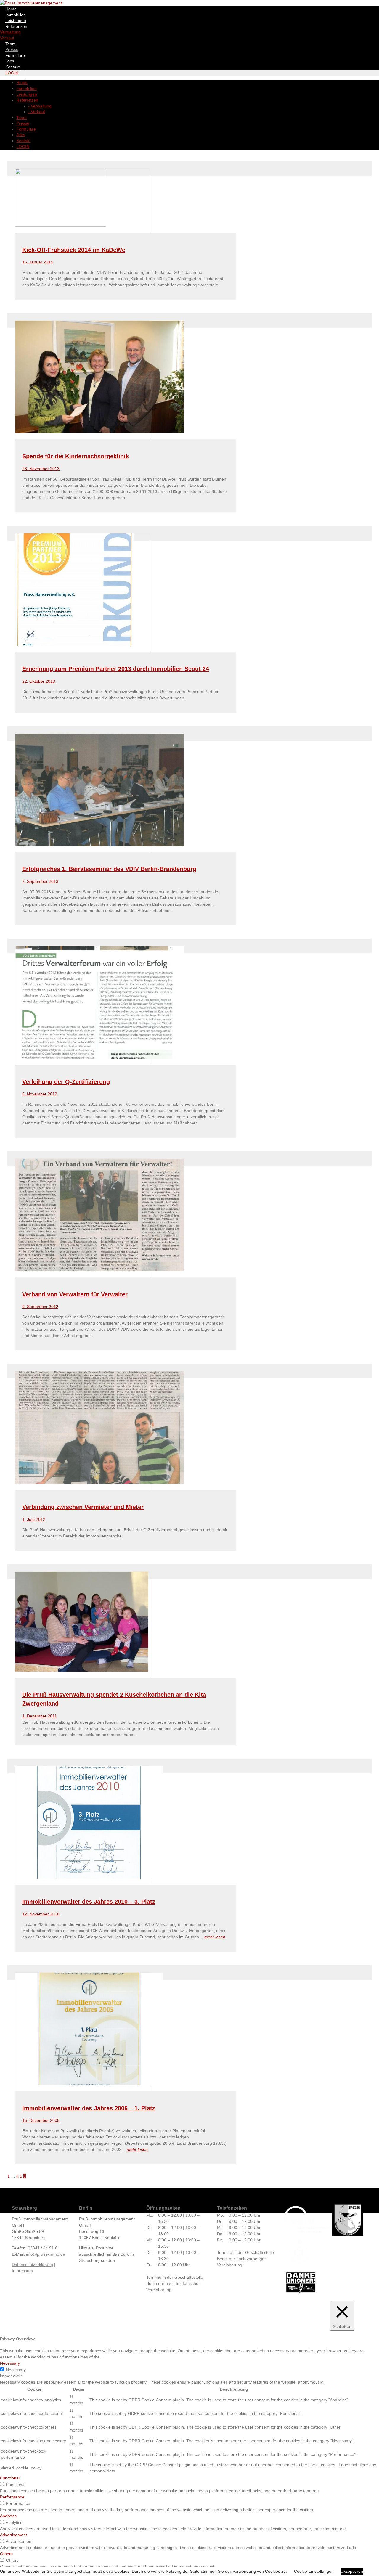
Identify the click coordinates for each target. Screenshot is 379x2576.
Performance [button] (12, 2497)
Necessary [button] (10, 2363)
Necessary (16, 2370)
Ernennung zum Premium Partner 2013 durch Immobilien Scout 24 (116, 669)
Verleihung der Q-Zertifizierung (66, 1082)
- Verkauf (37, 112)
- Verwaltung (40, 106)
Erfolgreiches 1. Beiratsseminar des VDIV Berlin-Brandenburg (109, 869)
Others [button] (6, 2554)
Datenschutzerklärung (32, 2265)
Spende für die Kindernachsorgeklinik (76, 456)
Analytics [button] (8, 2516)
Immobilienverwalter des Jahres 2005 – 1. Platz (89, 2108)
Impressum (22, 2271)
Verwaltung (10, 32)
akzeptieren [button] (352, 2571)
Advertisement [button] (13, 2535)
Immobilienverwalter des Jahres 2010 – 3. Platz (89, 1902)
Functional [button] (10, 2478)
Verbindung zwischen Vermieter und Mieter (83, 1507)
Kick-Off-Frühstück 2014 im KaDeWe (74, 250)
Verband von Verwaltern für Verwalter (75, 1294)
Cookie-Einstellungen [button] (314, 2571)
